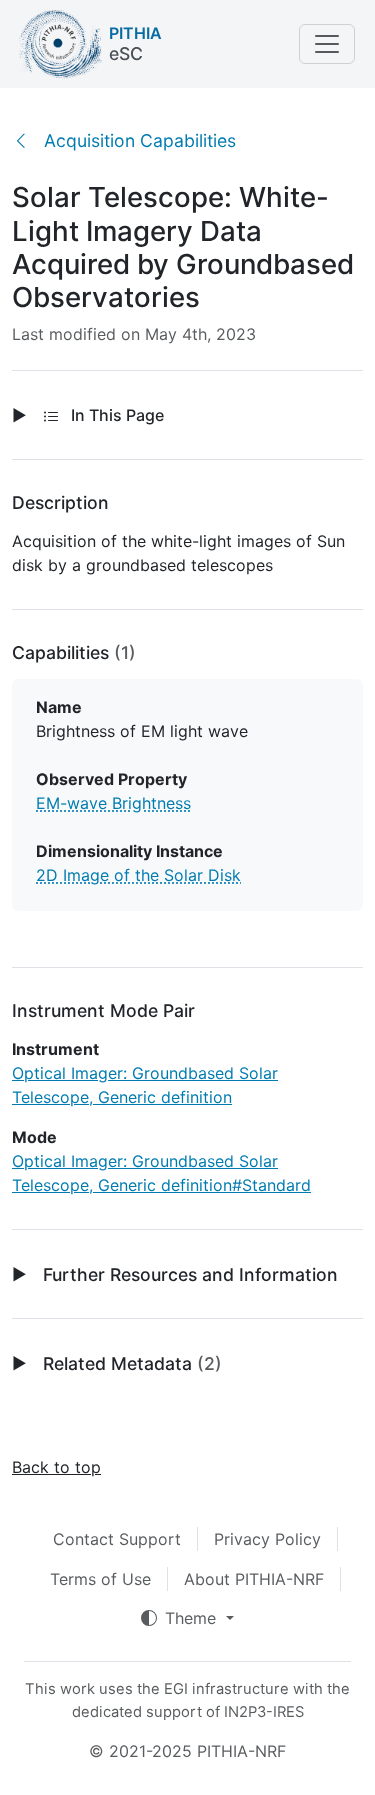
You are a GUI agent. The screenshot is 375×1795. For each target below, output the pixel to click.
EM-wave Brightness (113, 803)
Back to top (56, 1467)
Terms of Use (100, 1579)
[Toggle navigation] (327, 44)
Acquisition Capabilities (140, 140)
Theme (193, 1618)
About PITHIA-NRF (254, 1579)
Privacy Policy (267, 1539)
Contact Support (117, 1539)
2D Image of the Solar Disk (138, 875)
